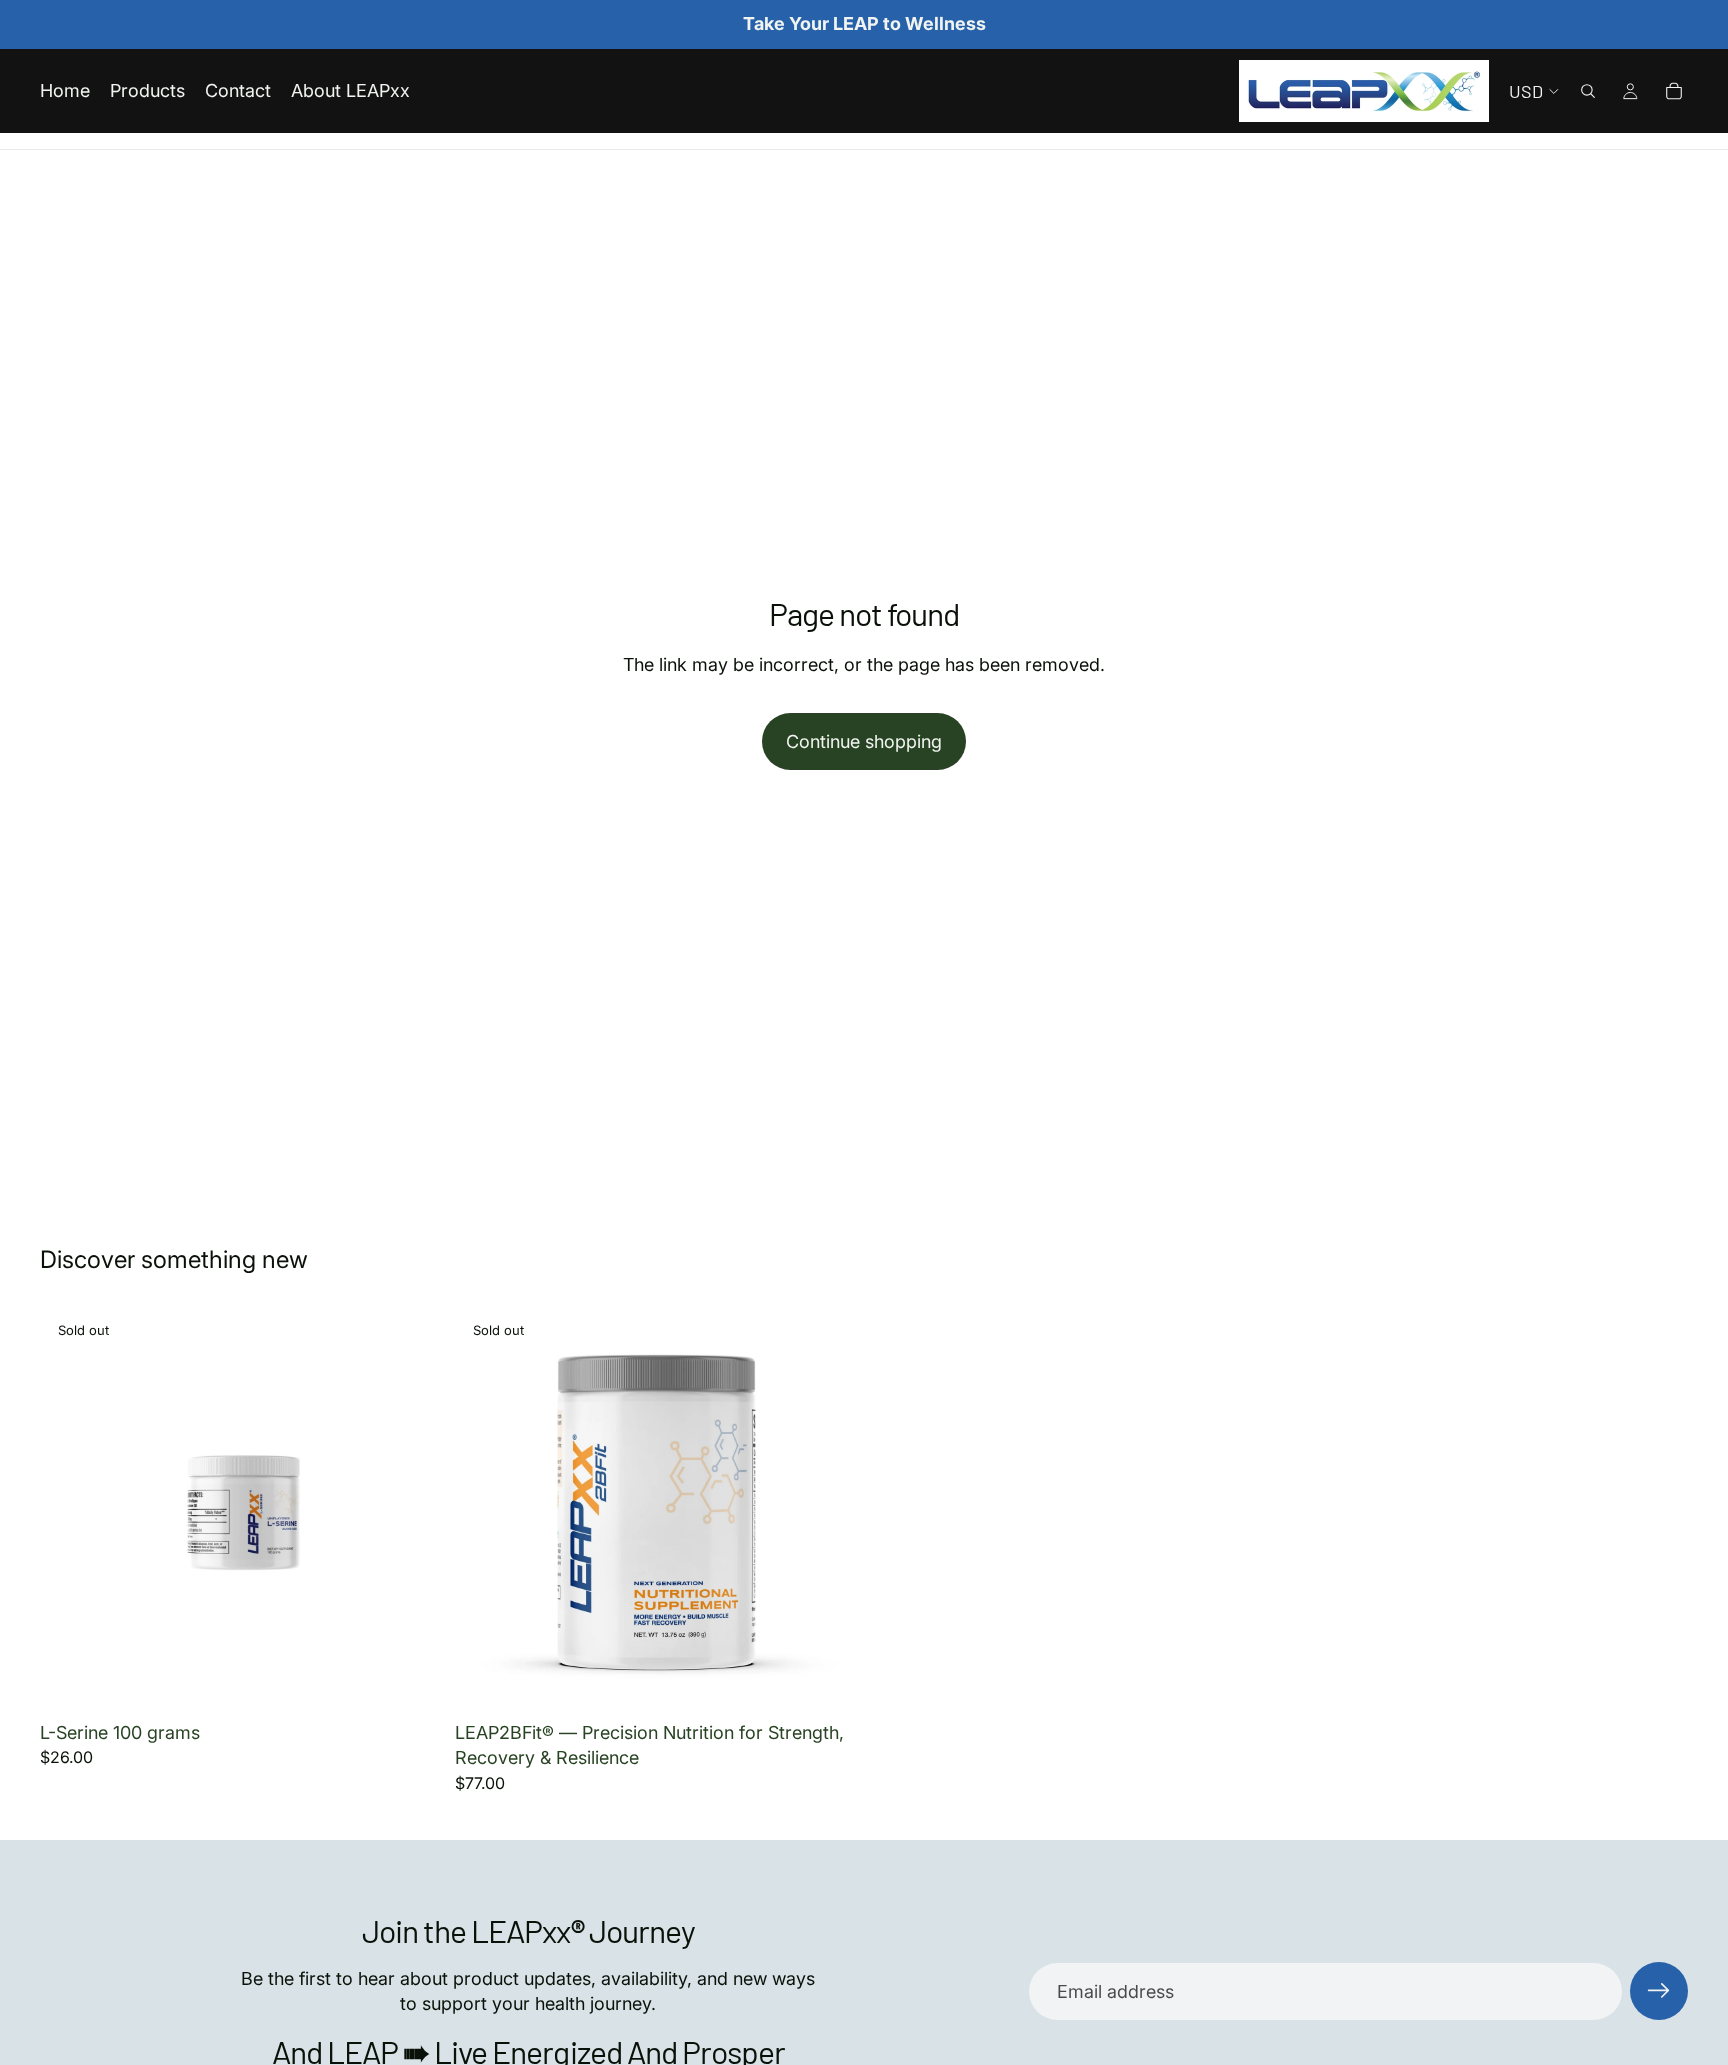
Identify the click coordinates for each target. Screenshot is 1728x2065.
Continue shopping (864, 741)
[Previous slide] (70, 1511)
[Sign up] (1659, 1991)
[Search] (1588, 91)
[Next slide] (413, 1511)
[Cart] (1674, 91)
